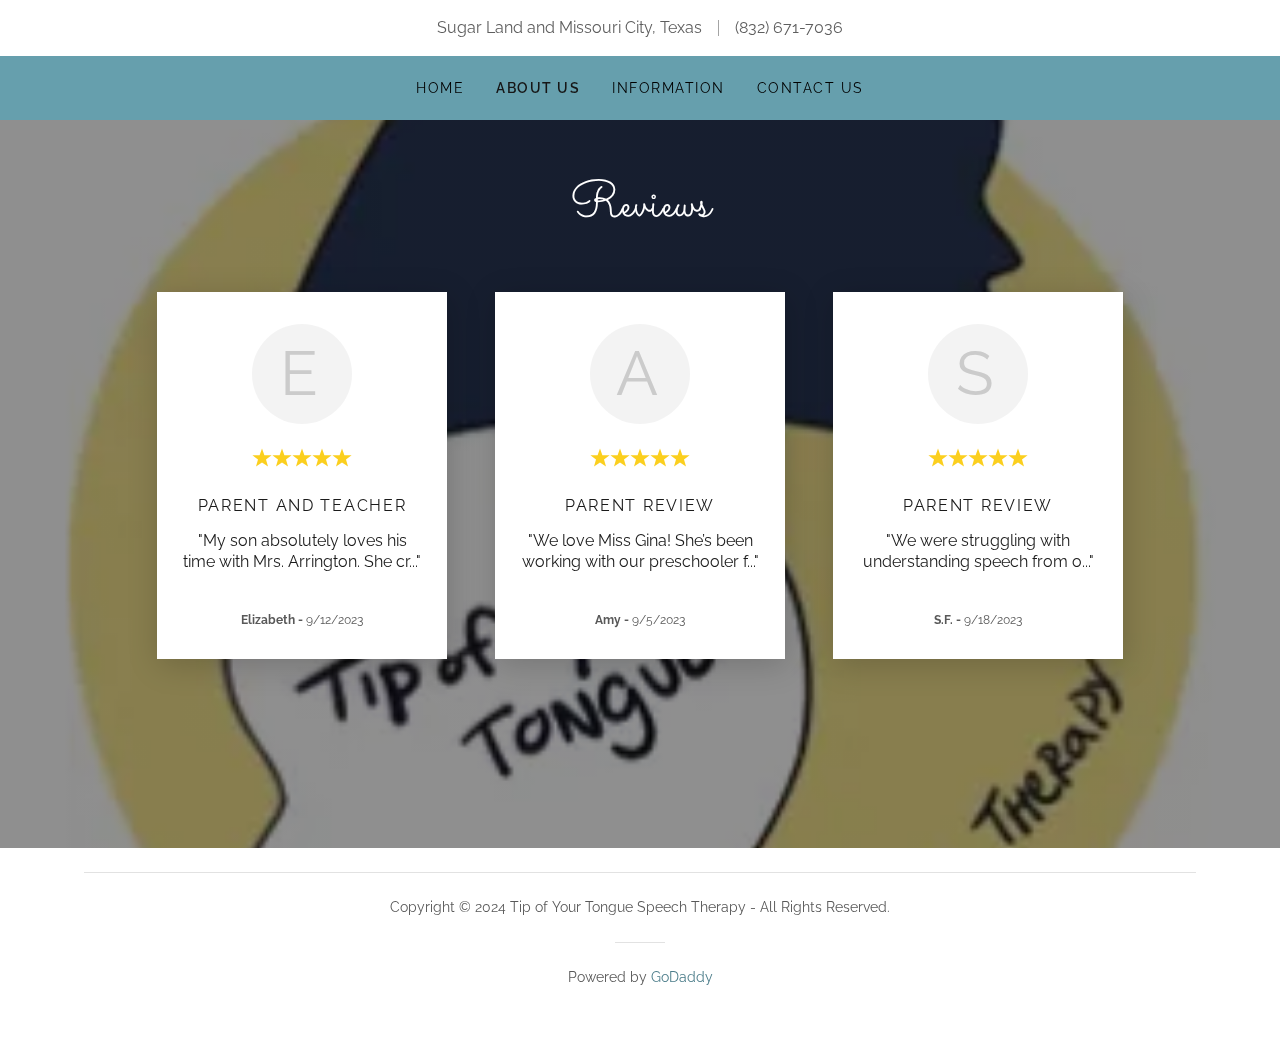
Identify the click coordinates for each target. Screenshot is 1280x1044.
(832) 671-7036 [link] (789, 27)
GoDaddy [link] (682, 977)
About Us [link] (538, 88)
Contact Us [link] (810, 88)
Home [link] (440, 88)
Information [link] (668, 88)
